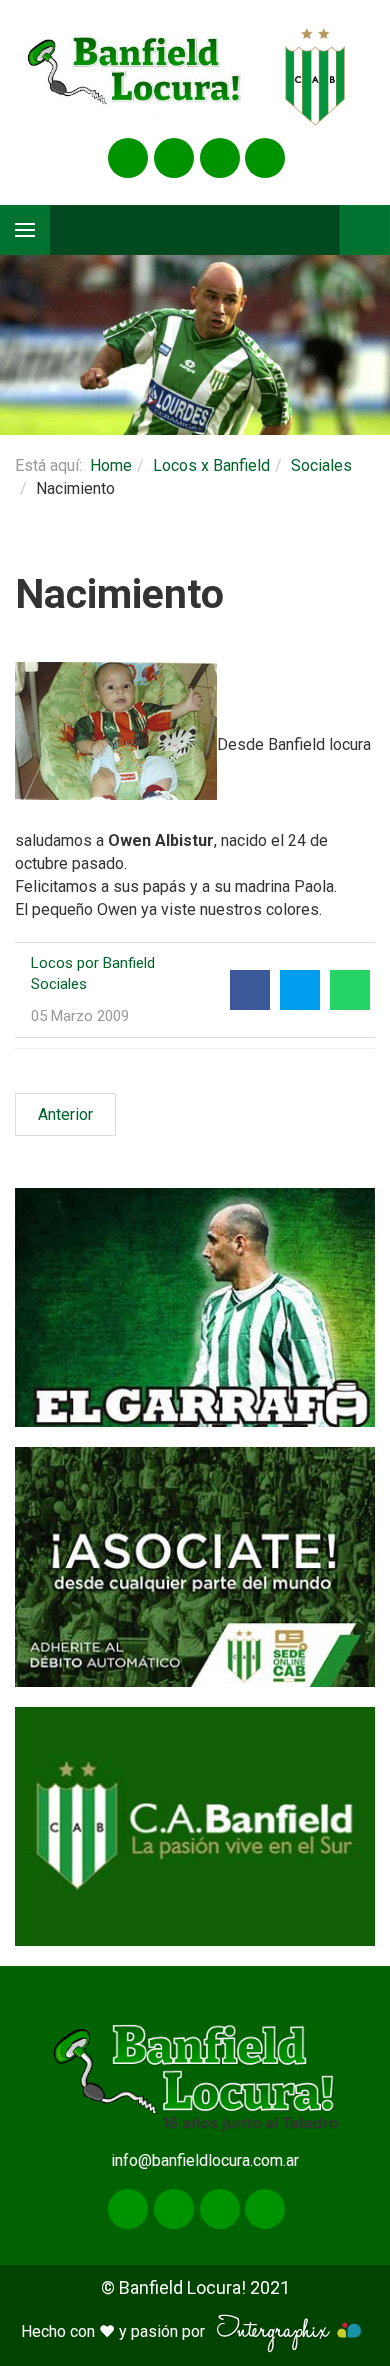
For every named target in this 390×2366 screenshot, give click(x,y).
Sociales (321, 465)
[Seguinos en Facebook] (128, 158)
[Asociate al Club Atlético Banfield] (195, 1566)
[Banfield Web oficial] (195, 1826)
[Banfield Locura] (135, 77)
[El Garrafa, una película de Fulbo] (195, 1307)
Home (111, 465)
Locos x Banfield (211, 465)
